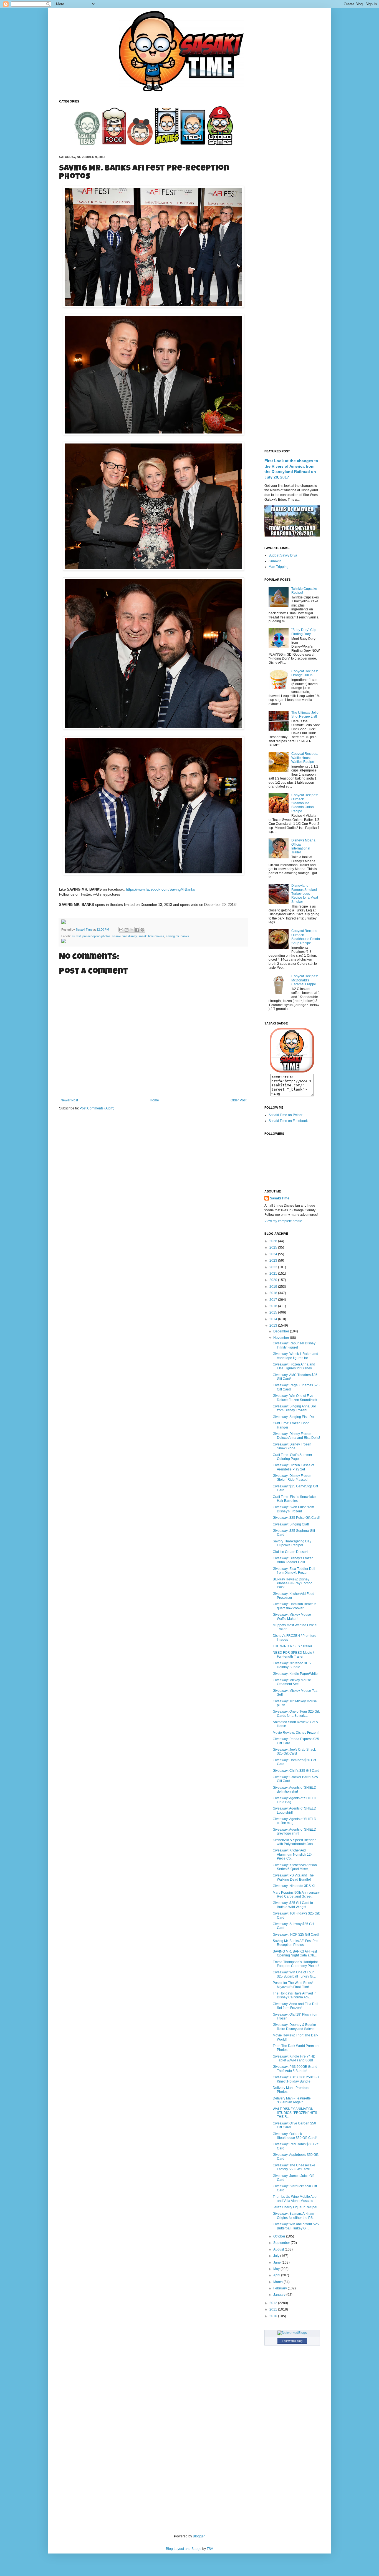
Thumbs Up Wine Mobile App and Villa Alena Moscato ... (295, 2199)
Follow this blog (292, 2341)
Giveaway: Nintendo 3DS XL (294, 1886)
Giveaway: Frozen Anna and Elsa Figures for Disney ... (294, 1366)
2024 (274, 1254)
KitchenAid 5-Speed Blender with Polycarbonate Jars (294, 1842)
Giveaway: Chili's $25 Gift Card (296, 1771)
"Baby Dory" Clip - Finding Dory (305, 632)
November (282, 1338)
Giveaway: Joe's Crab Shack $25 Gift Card (294, 1751)
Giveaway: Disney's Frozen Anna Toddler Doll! (293, 1560)
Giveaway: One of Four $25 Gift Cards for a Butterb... (296, 1713)
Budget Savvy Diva (283, 555)
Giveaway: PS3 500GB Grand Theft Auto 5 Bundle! (295, 2069)
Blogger (199, 2536)
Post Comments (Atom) (97, 1108)
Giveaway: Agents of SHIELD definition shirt (295, 1790)
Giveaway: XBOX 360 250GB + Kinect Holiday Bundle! (296, 2079)
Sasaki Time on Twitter (285, 1115)
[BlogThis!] (127, 930)
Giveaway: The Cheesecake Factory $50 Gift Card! (294, 2167)
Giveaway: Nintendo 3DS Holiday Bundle (292, 1665)
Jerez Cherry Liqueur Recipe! (295, 2207)
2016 (274, 1306)
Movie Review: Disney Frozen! (296, 1733)
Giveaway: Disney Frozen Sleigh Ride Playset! (292, 1478)
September (282, 2243)
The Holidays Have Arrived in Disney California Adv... (295, 1995)
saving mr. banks (177, 936)
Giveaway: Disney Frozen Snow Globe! (292, 1446)
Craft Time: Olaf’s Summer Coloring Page (292, 1457)
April (277, 2275)
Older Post (238, 1100)
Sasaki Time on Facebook (288, 1121)
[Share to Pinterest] (142, 930)
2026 (274, 1241)
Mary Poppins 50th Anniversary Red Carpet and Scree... (296, 1895)
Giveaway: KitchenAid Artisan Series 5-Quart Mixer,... (295, 1867)
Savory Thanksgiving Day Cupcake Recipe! (292, 1543)
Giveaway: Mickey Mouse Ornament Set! (292, 1682)
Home (154, 1100)
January (280, 2295)
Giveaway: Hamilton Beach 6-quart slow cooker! (295, 1606)
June (277, 2262)
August (279, 2249)
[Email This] (121, 930)
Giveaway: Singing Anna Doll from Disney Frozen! (295, 1408)
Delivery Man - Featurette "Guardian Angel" (292, 2100)
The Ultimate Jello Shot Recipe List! (305, 715)
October (280, 2236)
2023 (274, 1261)
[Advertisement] (292, 183)
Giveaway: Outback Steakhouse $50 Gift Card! (295, 2136)
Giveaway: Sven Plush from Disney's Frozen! (293, 1509)
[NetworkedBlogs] (292, 2333)
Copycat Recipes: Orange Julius (305, 673)
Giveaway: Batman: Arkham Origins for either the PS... (294, 2216)
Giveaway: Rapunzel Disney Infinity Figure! (294, 1345)
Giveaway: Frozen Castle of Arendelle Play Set (293, 1467)
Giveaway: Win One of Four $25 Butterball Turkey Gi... (294, 1974)
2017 (274, 1300)
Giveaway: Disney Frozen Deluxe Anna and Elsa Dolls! (296, 1436)
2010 (274, 2316)
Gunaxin (275, 561)
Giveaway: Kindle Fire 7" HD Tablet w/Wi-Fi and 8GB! (294, 2058)
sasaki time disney (124, 936)
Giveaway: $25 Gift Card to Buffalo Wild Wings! (293, 1905)
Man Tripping (279, 567)
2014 (274, 1319)
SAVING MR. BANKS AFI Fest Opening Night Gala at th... (295, 1953)
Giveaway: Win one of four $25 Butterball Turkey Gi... (296, 2226)
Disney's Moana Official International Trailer (303, 846)
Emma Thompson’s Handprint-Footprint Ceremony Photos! (296, 1964)
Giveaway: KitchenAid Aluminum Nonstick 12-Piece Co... (292, 1854)
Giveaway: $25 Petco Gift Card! (296, 1518)
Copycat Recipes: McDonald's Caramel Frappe (305, 980)
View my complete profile (283, 1221)
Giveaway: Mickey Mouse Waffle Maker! (292, 1617)
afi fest (76, 936)
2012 (274, 2303)
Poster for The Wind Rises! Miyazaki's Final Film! (293, 1985)
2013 (274, 1325)
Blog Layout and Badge (184, 2549)
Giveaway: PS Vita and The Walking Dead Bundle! (293, 1877)
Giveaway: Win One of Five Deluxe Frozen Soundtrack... (296, 1398)
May (277, 2269)
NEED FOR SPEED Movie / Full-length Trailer (293, 1655)
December (282, 1331)
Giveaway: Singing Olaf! (291, 1524)
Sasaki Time (84, 929)
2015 (274, 1312)
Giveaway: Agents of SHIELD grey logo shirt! (295, 1831)
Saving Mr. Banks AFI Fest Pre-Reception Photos (296, 1943)
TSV (210, 2549)
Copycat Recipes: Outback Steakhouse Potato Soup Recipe (306, 937)
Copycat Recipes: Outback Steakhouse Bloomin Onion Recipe (305, 803)
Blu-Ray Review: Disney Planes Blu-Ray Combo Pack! (293, 1583)
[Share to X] (132, 930)
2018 (274, 1293)
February (281, 2288)
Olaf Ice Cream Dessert (290, 1552)
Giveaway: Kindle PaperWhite (295, 1674)
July (277, 2256)
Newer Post (69, 1100)
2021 (274, 1274)
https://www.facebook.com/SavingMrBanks (161, 889)
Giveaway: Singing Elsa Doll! (295, 1417)
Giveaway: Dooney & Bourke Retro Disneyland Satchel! (295, 2027)
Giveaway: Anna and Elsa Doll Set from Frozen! (295, 2006)
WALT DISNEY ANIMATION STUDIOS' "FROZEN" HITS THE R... (295, 2113)
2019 (274, 1287)
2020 (274, 1280)
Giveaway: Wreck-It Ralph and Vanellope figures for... (295, 1356)
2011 (274, 2309)
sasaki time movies (151, 936)
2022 (274, 1267)
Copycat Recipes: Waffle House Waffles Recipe (305, 758)
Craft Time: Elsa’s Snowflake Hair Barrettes (294, 1499)
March (278, 2282)
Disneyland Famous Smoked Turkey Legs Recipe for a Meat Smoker (305, 894)
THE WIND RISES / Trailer (292, 1646)
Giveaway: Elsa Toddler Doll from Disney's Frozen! (294, 1571)
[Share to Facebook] (137, 930)
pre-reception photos (96, 936)
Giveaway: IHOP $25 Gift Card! (296, 1934)
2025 (274, 1247)
